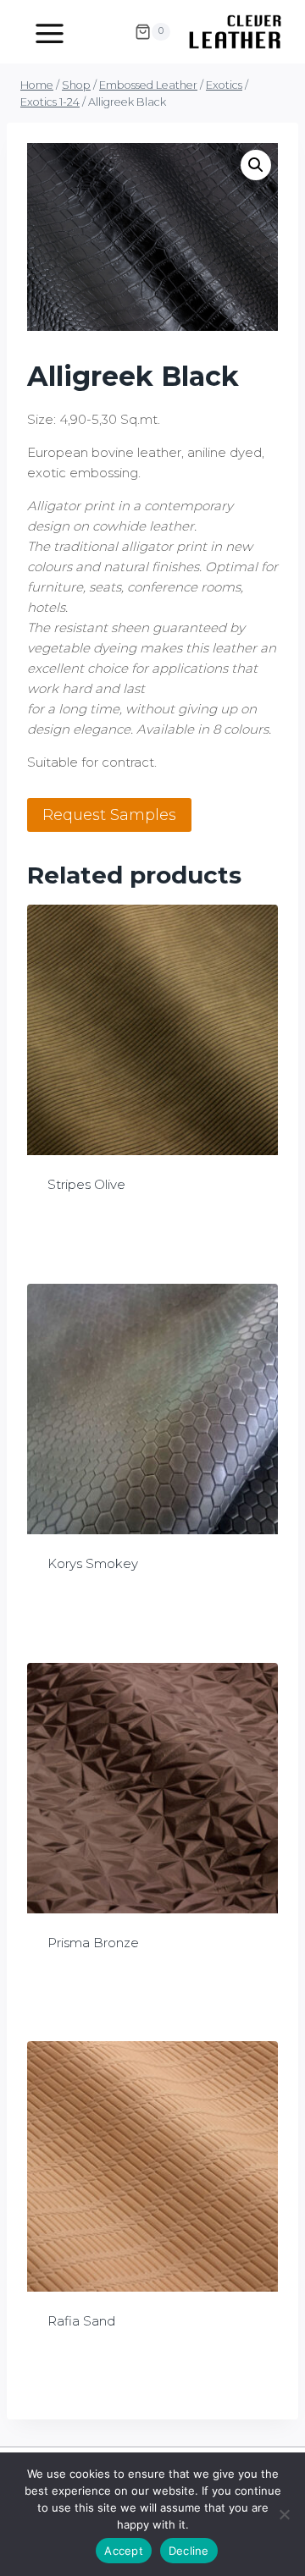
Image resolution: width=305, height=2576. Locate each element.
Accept (124, 2551)
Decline (189, 2551)
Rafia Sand (81, 2321)
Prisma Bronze (93, 1943)
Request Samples (109, 815)
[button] (256, 165)
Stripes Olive (86, 1184)
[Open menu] (50, 31)
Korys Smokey (93, 1563)
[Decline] (284, 2514)
